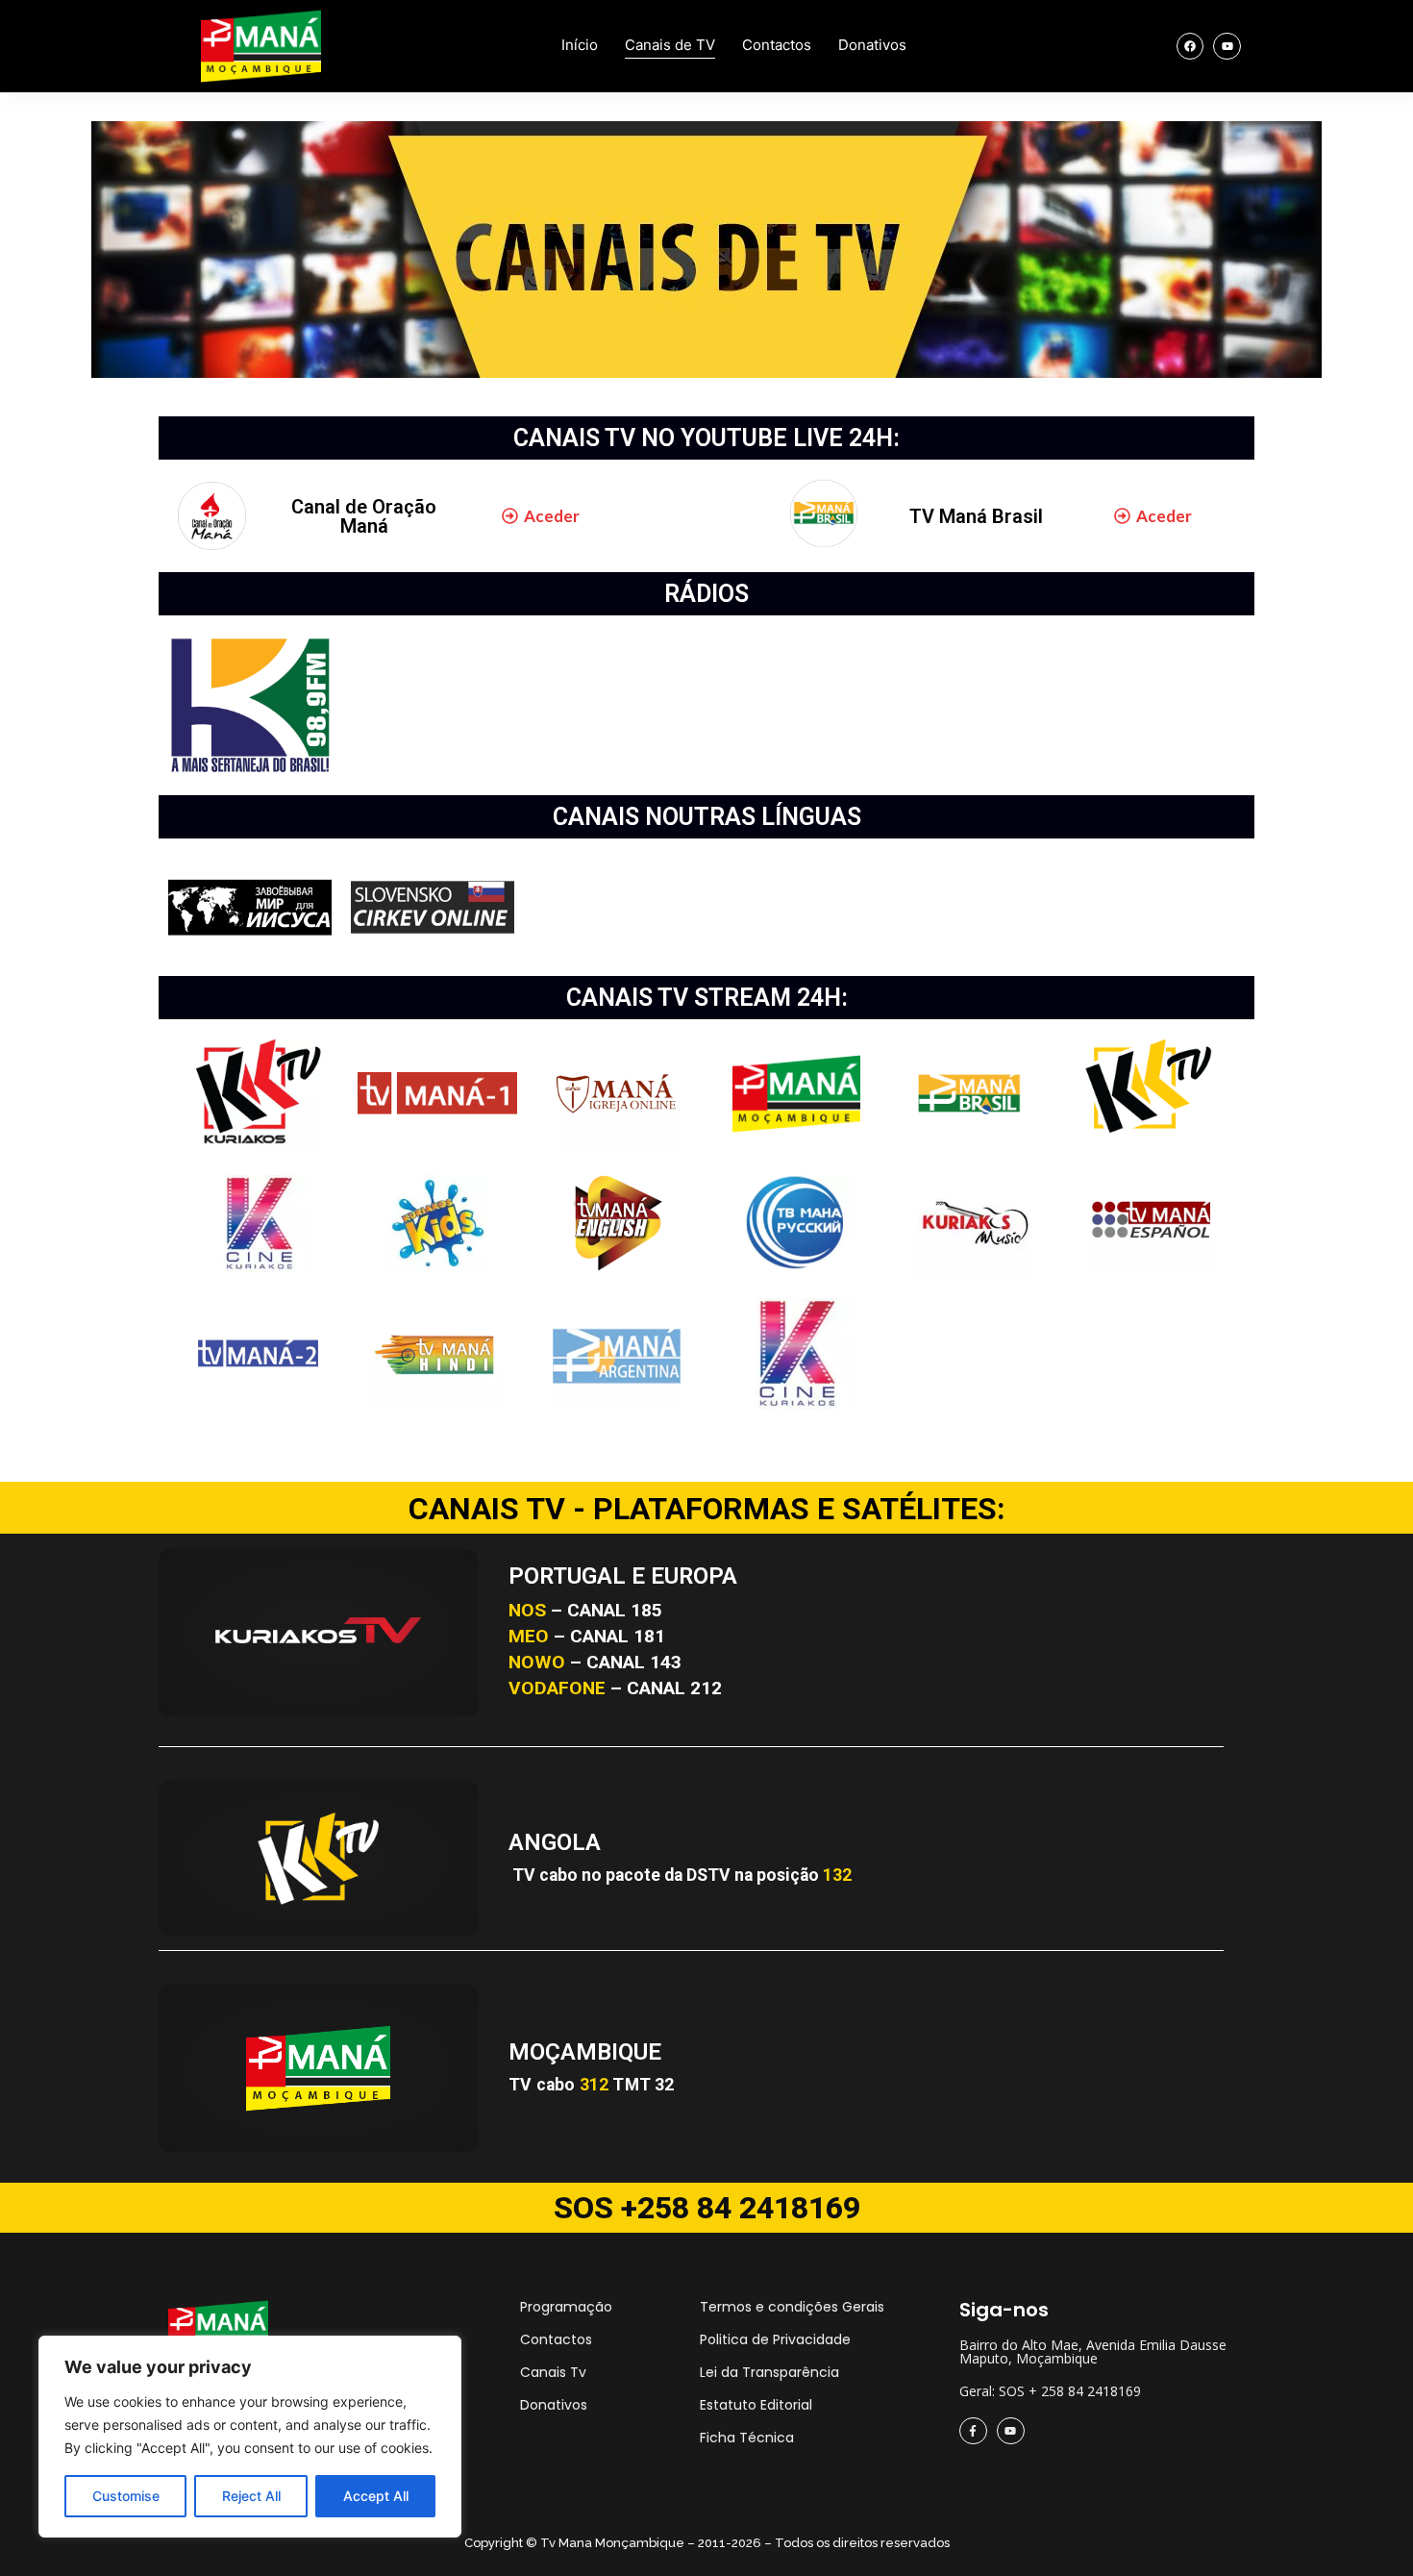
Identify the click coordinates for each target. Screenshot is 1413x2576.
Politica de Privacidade (775, 2339)
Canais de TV (670, 45)
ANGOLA (555, 1842)
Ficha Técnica (747, 2438)
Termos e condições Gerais (792, 2307)
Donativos (872, 45)
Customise (126, 2496)
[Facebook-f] (973, 2431)
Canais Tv (553, 2372)
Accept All (376, 2496)
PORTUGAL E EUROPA (623, 1576)
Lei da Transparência (769, 2372)
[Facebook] (1190, 47)
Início (580, 45)
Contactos (777, 45)
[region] (250, 2437)
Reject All (251, 2496)
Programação (566, 2307)
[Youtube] (1227, 47)
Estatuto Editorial (756, 2405)
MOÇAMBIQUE (585, 2052)
